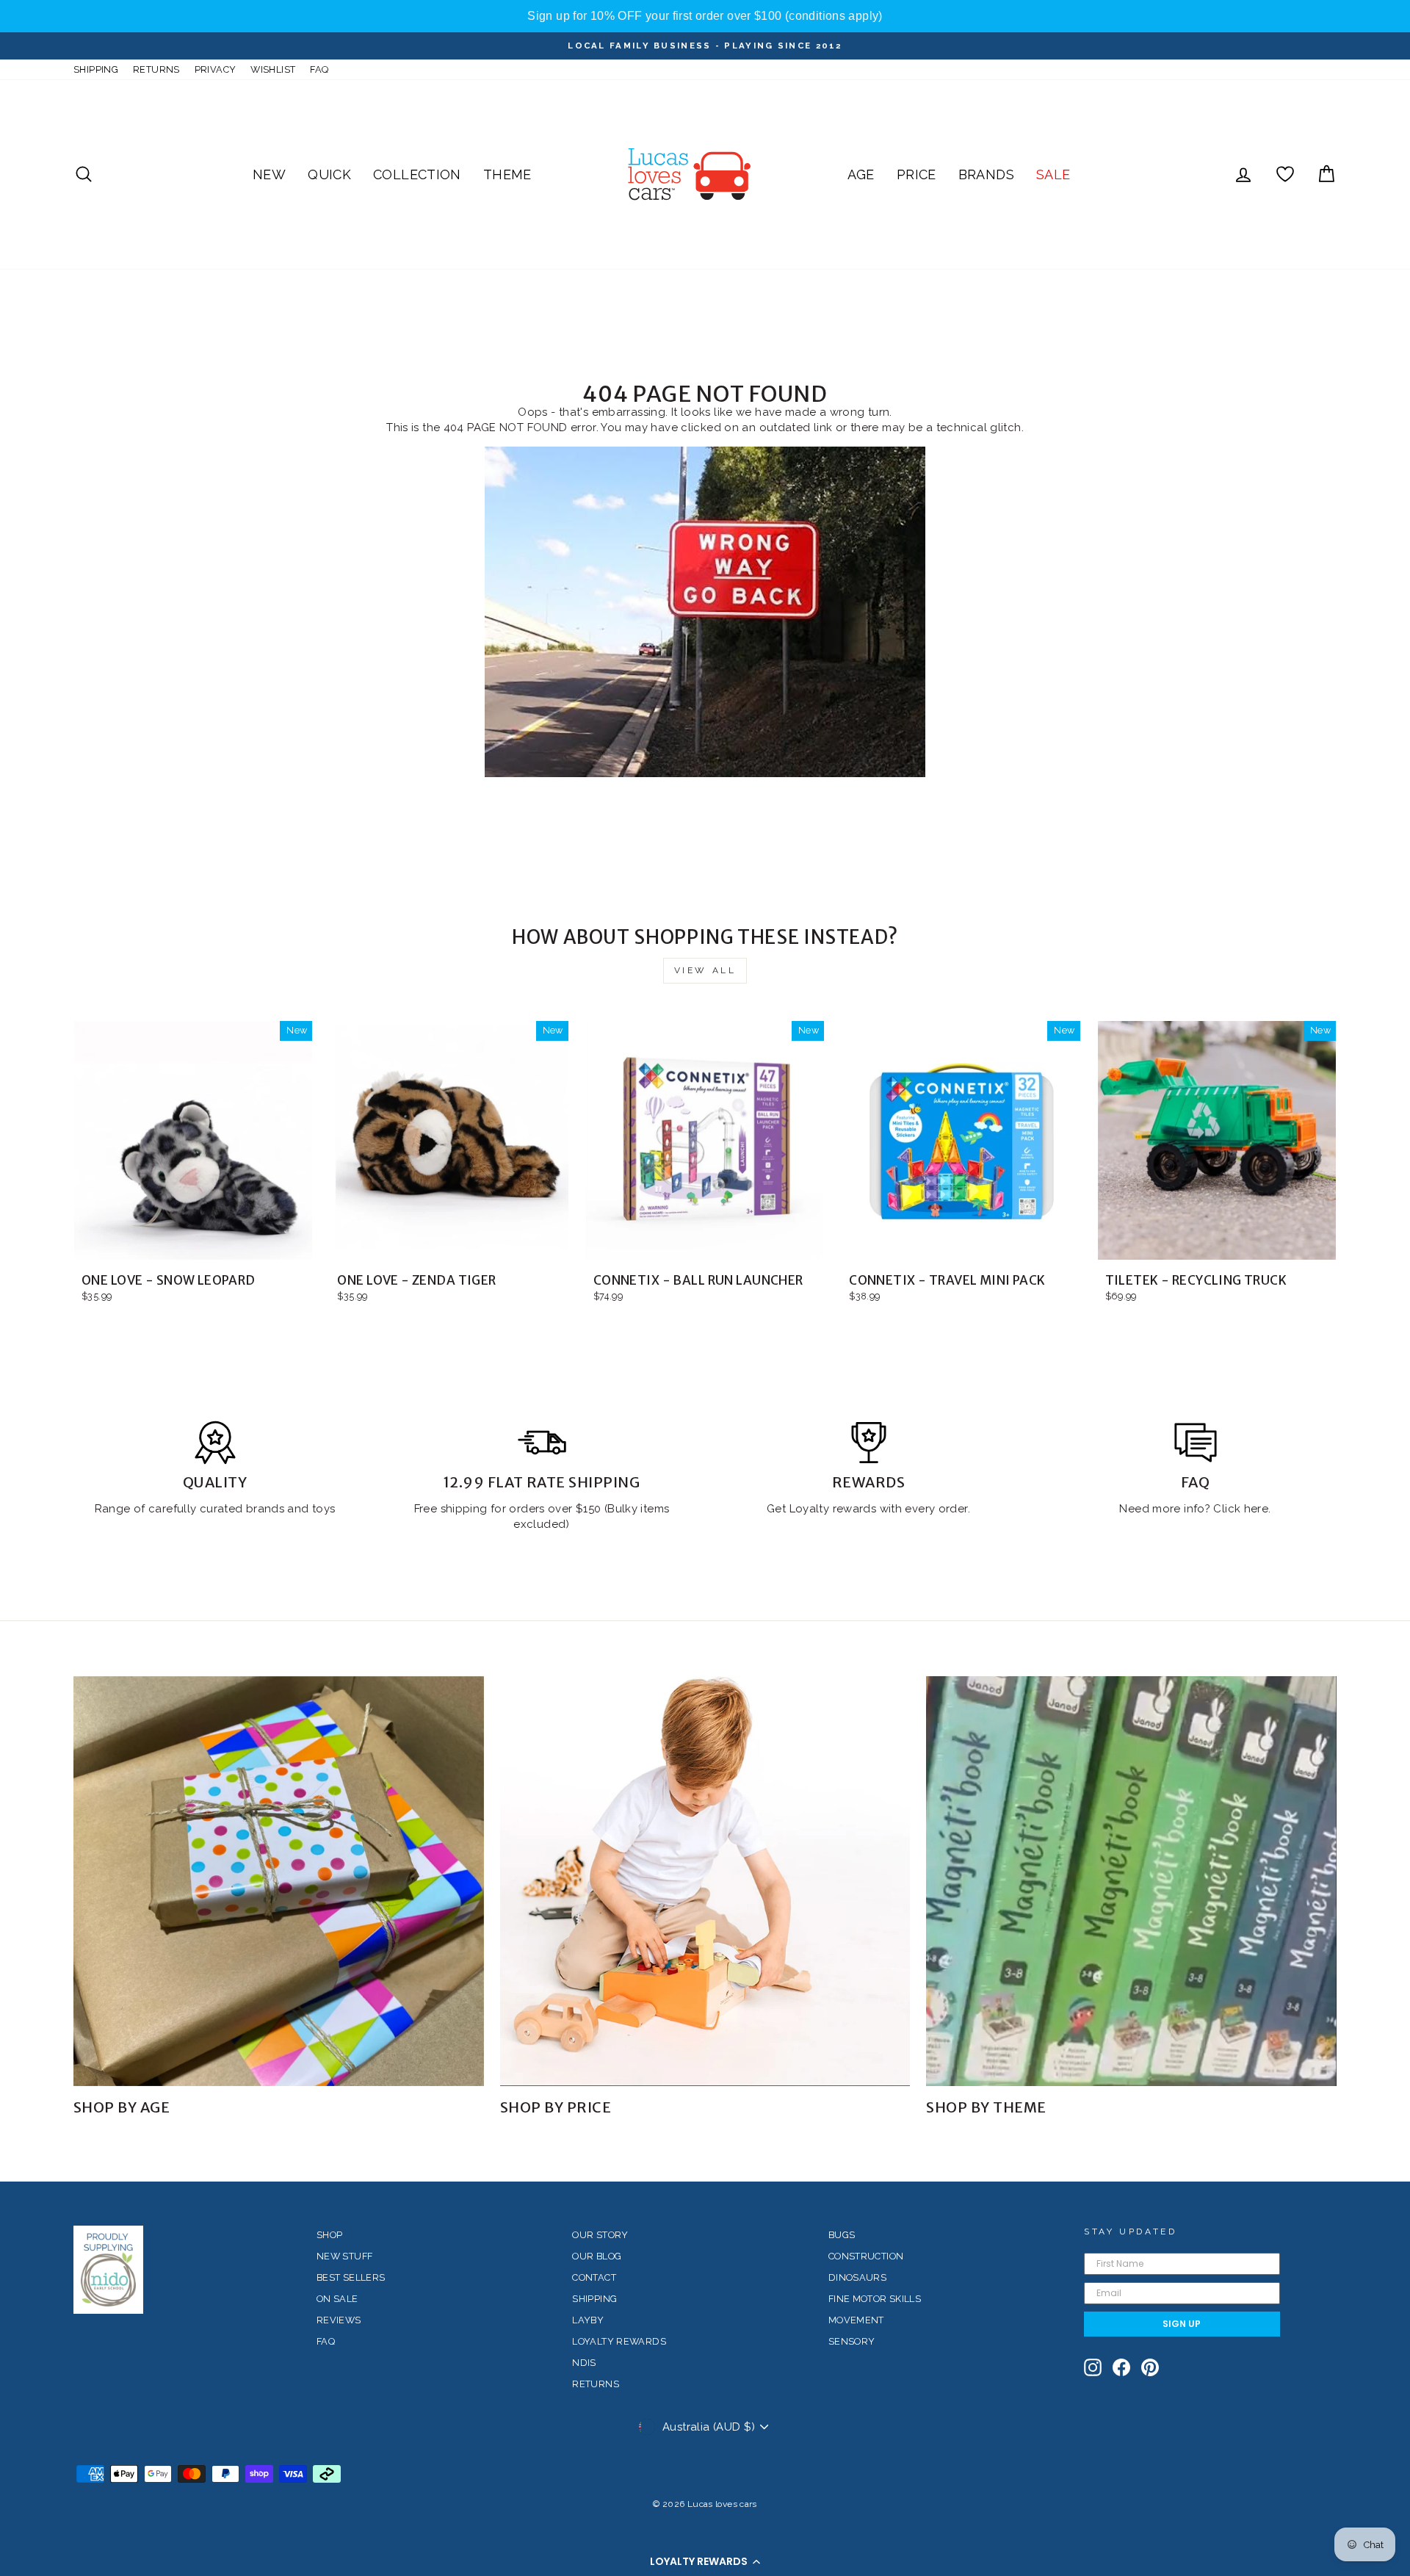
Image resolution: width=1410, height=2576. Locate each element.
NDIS (584, 2363)
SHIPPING (96, 69)
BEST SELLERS (351, 2277)
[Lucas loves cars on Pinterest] (1150, 2367)
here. (1255, 1509)
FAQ (319, 69)
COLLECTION (417, 174)
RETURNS (156, 69)
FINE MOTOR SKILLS (875, 2299)
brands (267, 1509)
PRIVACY (216, 69)
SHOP (330, 2235)
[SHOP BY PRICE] (705, 1882)
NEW (269, 174)
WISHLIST (273, 69)
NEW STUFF (344, 2256)
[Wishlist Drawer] (1285, 174)
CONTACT (594, 2277)
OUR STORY (600, 2235)
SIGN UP (1182, 2324)
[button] (705, 2561)
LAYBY (588, 2320)
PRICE (916, 174)
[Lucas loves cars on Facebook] (1121, 2367)
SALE (1053, 174)
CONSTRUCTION (866, 2256)
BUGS (842, 2235)
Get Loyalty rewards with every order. (868, 1509)
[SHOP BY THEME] (1131, 1882)
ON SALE (337, 2299)
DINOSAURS (857, 2277)
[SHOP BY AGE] (279, 1882)
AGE (861, 174)
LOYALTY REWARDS (619, 2341)
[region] (705, 16)
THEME (507, 174)
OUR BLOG (597, 2256)
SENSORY (852, 2341)
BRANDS (986, 174)
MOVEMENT (856, 2320)
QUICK (329, 174)
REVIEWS (339, 2320)
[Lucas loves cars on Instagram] (1093, 2367)
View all (705, 970)
